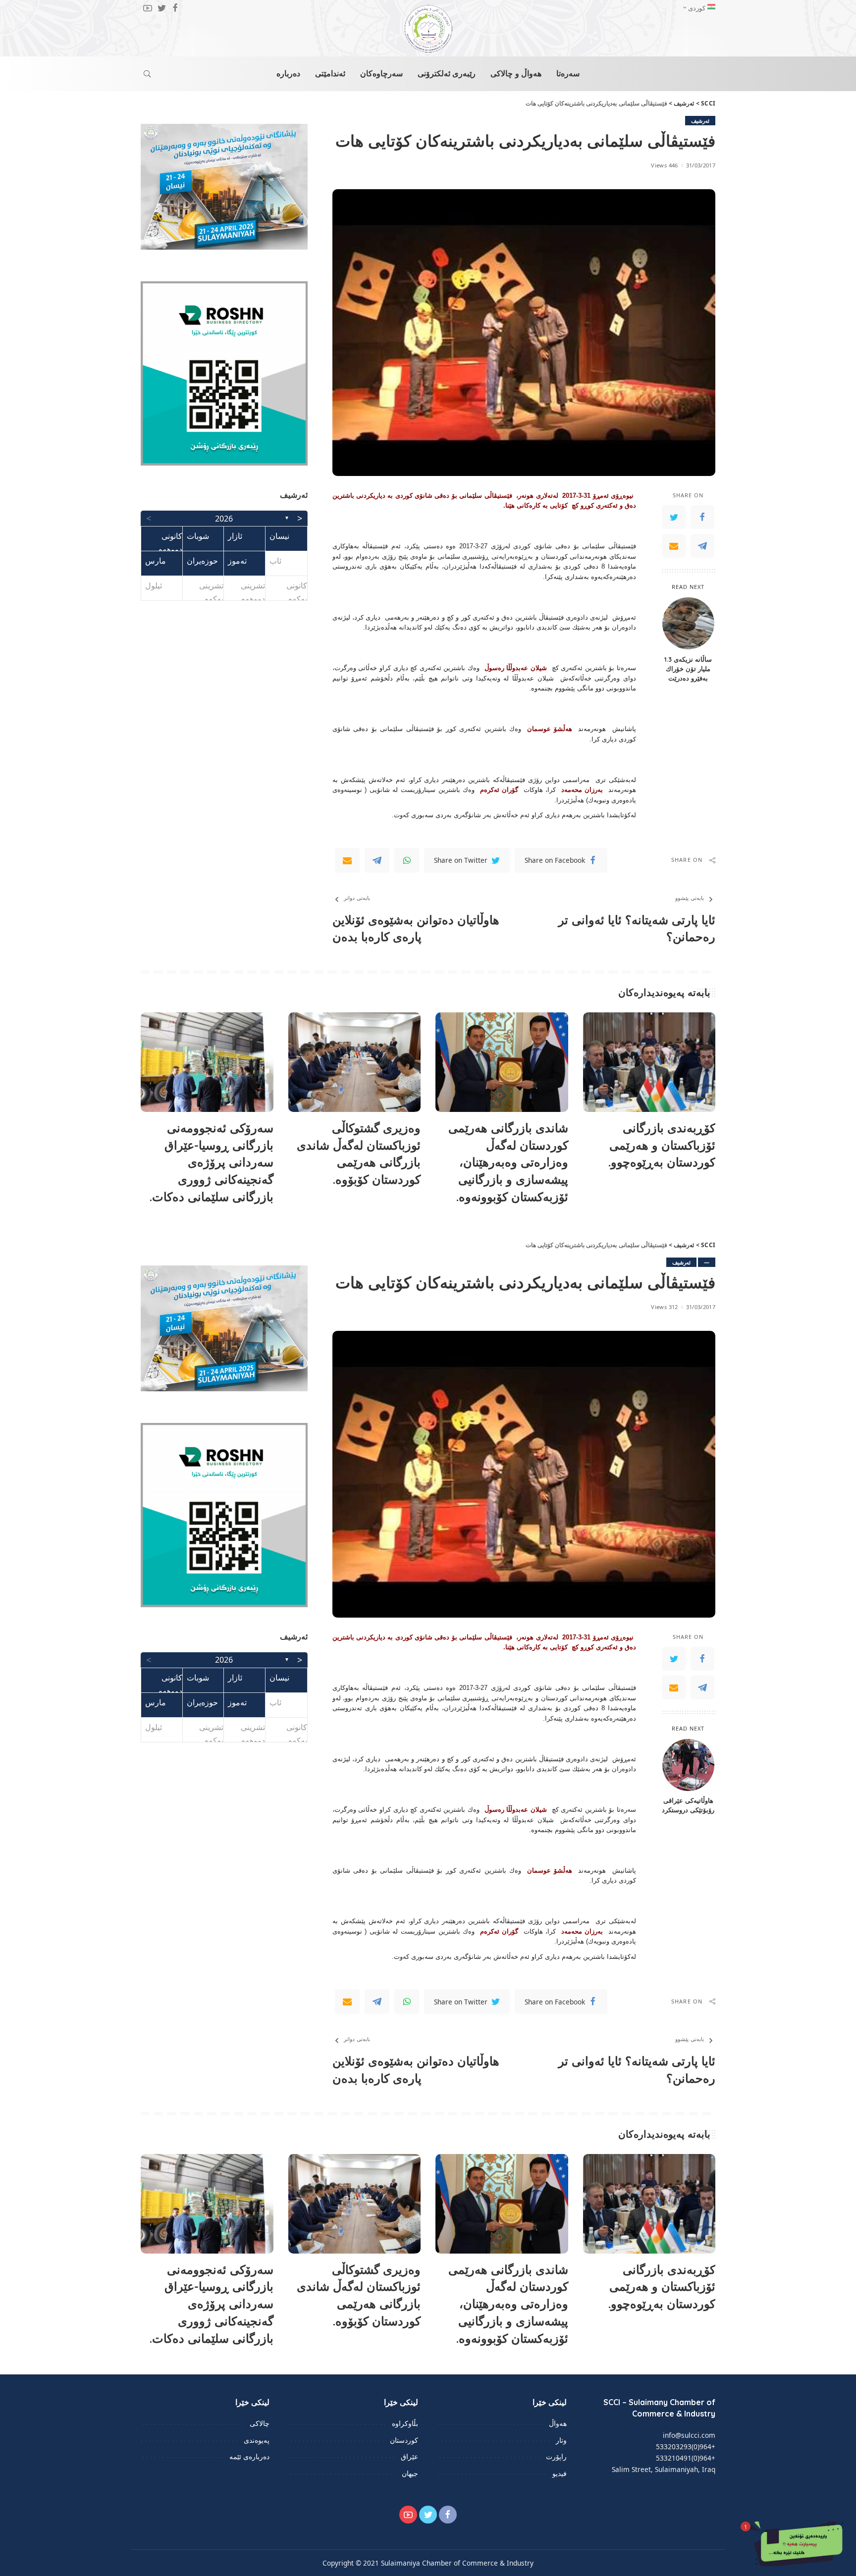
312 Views (664, 1307)
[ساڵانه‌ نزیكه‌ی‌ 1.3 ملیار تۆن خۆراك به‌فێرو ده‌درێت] (688, 623)
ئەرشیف (700, 121)
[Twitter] (674, 517)
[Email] (674, 546)
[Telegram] (702, 546)
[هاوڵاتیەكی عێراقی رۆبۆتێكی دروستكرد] (688, 1765)
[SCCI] (428, 29)
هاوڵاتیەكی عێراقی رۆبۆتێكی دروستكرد (688, 1805)
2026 (224, 519)
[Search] (147, 74)
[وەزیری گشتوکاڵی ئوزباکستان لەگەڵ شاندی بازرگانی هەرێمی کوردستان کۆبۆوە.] (355, 1062)
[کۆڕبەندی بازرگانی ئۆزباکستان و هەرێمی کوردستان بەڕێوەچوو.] (649, 1062)
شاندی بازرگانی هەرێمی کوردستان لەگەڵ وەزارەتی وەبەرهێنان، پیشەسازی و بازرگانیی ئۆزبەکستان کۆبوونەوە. (508, 1162)
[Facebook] (702, 517)
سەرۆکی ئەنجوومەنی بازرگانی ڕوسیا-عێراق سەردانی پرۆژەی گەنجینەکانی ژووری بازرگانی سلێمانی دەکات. (212, 1162)
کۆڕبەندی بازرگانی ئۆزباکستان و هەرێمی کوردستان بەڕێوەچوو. (662, 1145)
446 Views (664, 165)
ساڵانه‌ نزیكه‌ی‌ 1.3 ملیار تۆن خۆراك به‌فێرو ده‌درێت (688, 668)
